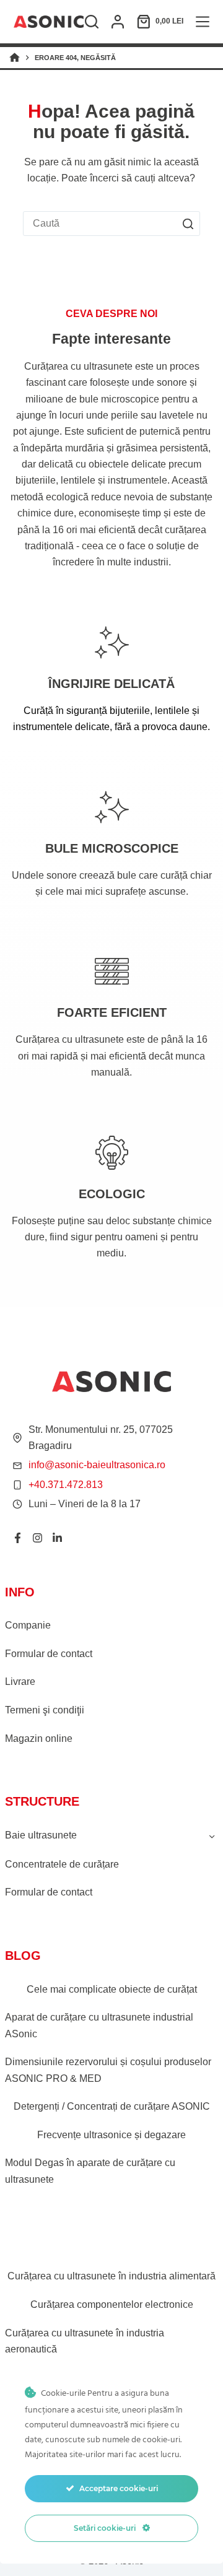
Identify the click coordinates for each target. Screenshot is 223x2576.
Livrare (20, 1682)
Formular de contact (49, 1654)
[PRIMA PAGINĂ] (15, 58)
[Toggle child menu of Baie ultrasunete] (212, 1835)
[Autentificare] (118, 22)
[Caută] (92, 22)
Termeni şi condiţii (45, 1710)
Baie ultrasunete (41, 1835)
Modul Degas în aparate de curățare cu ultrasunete (90, 2171)
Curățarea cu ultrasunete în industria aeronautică (85, 2341)
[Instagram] (37, 1538)
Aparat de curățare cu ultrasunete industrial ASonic (99, 2025)
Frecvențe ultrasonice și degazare (111, 2135)
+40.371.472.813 (66, 1485)
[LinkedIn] (57, 1538)
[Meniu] (203, 22)
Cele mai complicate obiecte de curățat (112, 1989)
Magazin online (39, 1738)
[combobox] (100, 224)
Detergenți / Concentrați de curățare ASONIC (112, 2106)
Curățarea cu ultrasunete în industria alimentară (111, 2276)
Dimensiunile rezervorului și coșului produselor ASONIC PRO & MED (108, 2070)
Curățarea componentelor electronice (112, 2304)
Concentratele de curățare (62, 1864)
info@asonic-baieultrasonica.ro (97, 1465)
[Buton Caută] (188, 224)
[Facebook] (18, 1538)
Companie (28, 1625)
